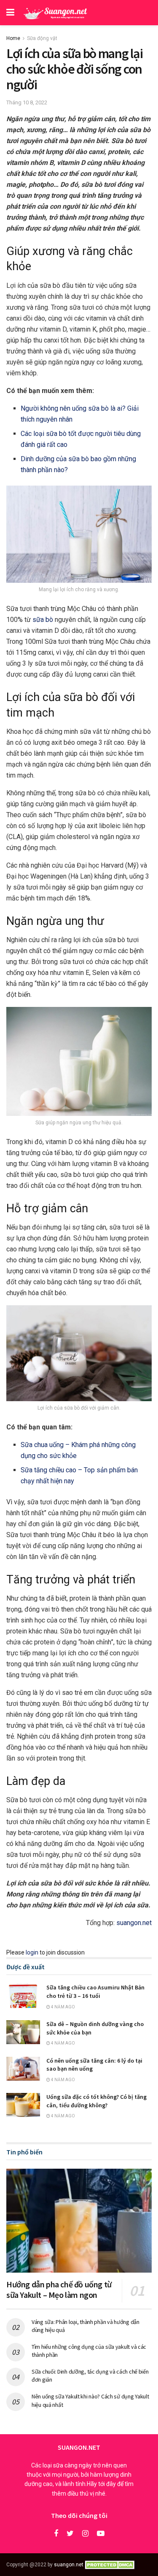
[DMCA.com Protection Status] (111, 2565)
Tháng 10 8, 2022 (27, 102)
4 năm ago (63, 2007)
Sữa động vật (42, 38)
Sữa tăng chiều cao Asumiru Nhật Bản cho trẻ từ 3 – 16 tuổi (95, 1992)
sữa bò (43, 620)
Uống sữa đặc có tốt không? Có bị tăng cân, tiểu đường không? (96, 2101)
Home (13, 38)
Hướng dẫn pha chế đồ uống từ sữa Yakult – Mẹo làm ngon (59, 2289)
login (32, 1952)
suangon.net (134, 1923)
